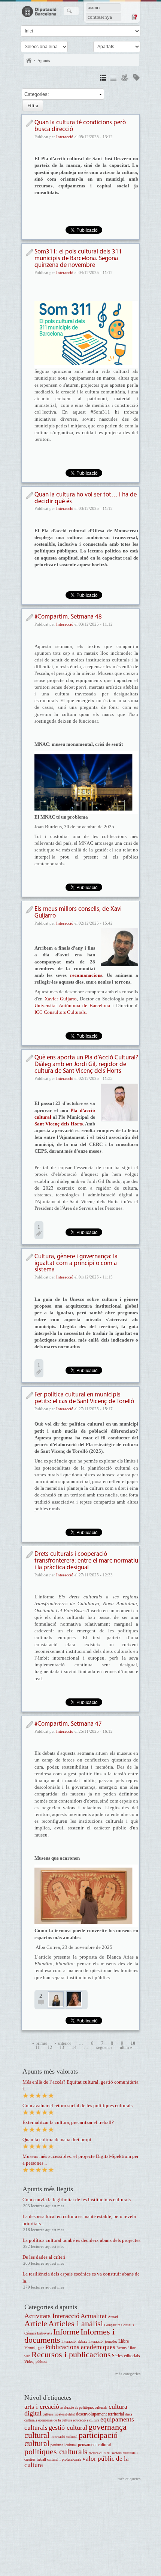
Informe (66, 2332)
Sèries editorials (126, 2356)
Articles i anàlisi (76, 2323)
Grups (125, 79)
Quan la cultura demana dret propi (57, 2139)
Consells (128, 2325)
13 (62, 2048)
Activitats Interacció (52, 2316)
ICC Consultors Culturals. (61, 1012)
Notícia (29, 123)
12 (50, 2048)
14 (74, 2048)
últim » (126, 2048)
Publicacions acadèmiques (80, 2347)
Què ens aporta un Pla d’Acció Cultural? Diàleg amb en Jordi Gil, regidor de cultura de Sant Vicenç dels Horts (86, 1064)
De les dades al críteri (44, 2257)
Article (36, 2323)
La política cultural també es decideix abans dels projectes (81, 2240)
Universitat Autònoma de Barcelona (72, 1005)
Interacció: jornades (103, 2341)
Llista (113, 79)
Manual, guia (34, 2348)
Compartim (112, 2325)
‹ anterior (63, 2044)
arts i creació (42, 2407)
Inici (29, 60)
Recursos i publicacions (71, 2354)
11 (37, 2048)
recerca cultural (100, 2453)
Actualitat (94, 2316)
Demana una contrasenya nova (134, 17)
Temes (136, 79)
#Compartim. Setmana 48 (68, 617)
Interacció (65, 137)
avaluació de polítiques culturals (84, 2408)
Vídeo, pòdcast (36, 2362)
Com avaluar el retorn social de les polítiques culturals (78, 2105)
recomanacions (86, 975)
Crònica (30, 2333)
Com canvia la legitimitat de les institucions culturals (77, 2200)
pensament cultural (94, 2445)
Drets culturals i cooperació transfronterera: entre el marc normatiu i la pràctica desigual (86, 1561)
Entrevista (45, 2333)
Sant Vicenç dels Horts (59, 1124)
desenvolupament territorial (100, 2414)
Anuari (113, 2317)
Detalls (103, 79)
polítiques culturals (56, 2452)
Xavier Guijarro (61, 999)
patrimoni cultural (64, 2445)
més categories (128, 2374)
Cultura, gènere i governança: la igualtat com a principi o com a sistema (76, 1263)
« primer (40, 2044)
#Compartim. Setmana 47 (68, 1724)
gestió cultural (68, 2427)
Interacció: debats (74, 2341)
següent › (104, 2048)
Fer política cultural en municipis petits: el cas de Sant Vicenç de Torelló (84, 1398)
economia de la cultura (55, 2420)
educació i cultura (86, 2420)
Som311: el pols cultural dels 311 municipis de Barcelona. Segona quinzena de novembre (78, 258)
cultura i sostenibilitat (59, 2414)
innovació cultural (64, 2437)
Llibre (124, 2341)
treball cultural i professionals (59, 2459)
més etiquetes (129, 2479)
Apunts (44, 60)
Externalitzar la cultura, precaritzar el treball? (68, 2122)
